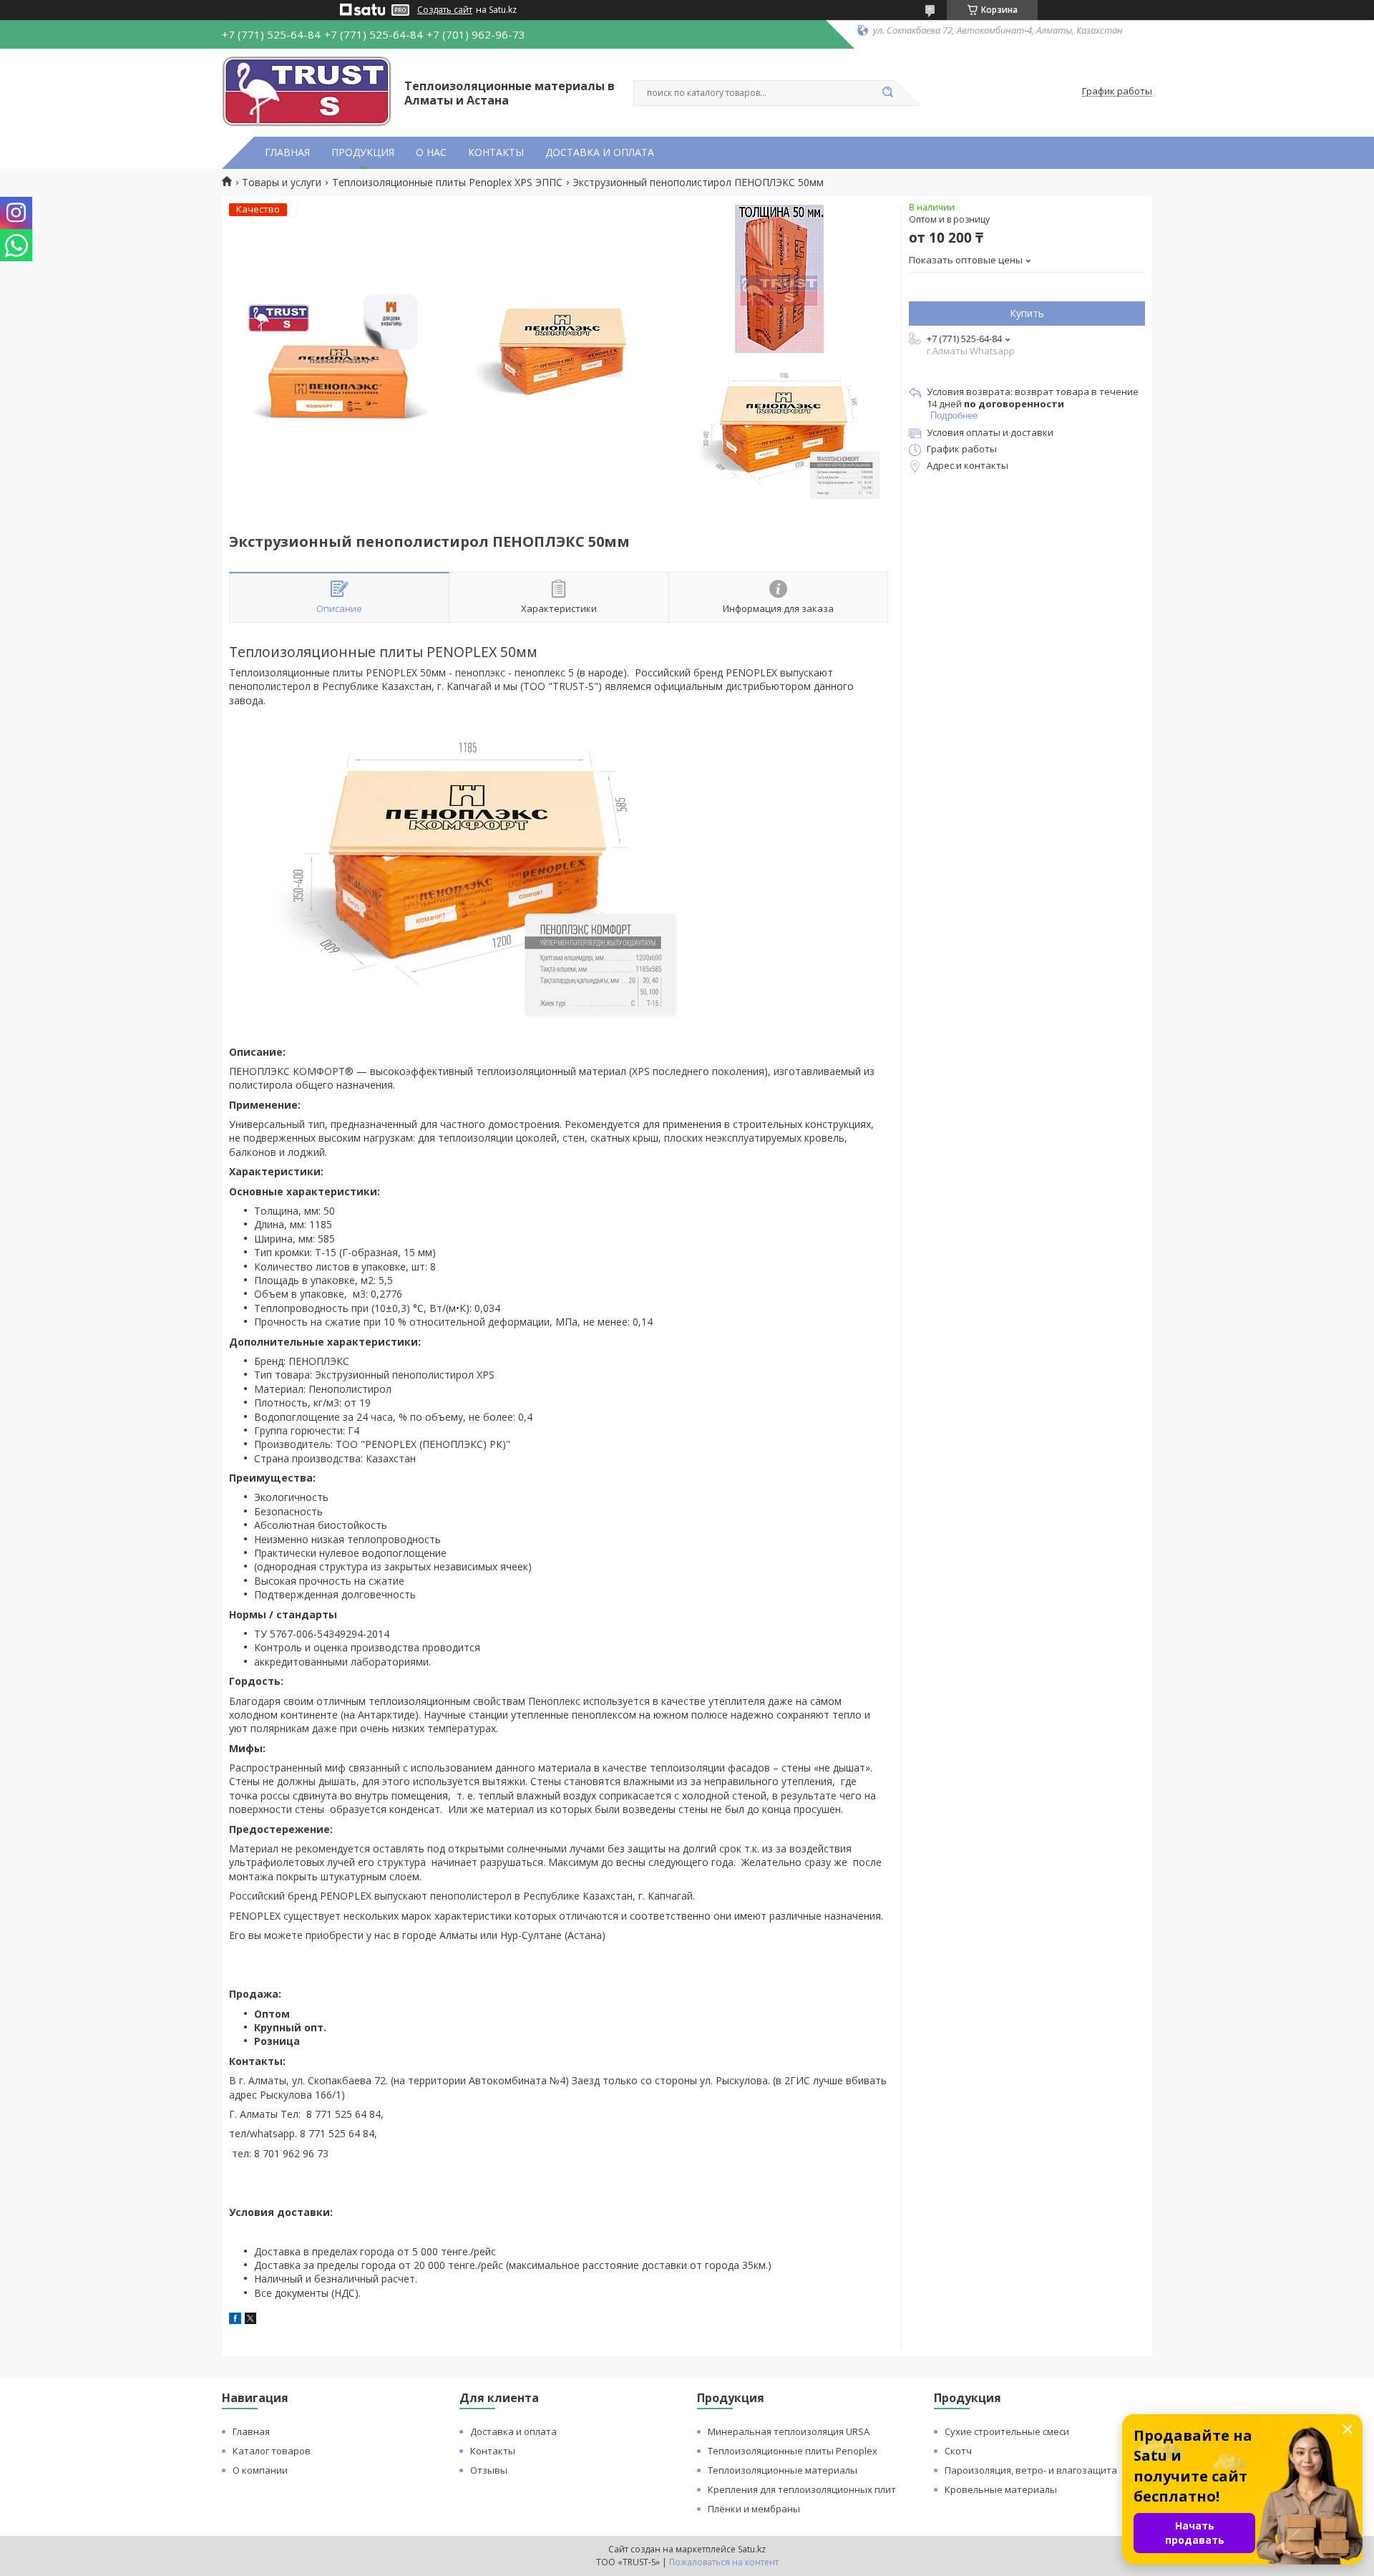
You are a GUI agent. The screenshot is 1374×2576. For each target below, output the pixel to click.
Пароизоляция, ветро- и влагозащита (1031, 2470)
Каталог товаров (272, 2451)
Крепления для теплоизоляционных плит (802, 2489)
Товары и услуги (282, 183)
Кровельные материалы (1001, 2489)
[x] (250, 2320)
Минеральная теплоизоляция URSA (789, 2431)
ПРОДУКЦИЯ (363, 152)
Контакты (493, 2451)
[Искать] (887, 93)
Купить (1027, 313)
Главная (251, 2431)
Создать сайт (445, 10)
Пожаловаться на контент (724, 2562)
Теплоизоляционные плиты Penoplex (793, 2451)
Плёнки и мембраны (754, 2509)
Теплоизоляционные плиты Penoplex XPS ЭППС (447, 183)
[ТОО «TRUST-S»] (307, 92)
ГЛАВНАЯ (287, 152)
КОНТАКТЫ (496, 152)
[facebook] (235, 2320)
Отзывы (489, 2470)
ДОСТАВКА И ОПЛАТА (600, 152)
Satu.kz (752, 2549)
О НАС (431, 152)
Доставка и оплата (513, 2431)
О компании (260, 2470)
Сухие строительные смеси (1007, 2431)
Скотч (958, 2451)
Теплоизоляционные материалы (783, 2470)
